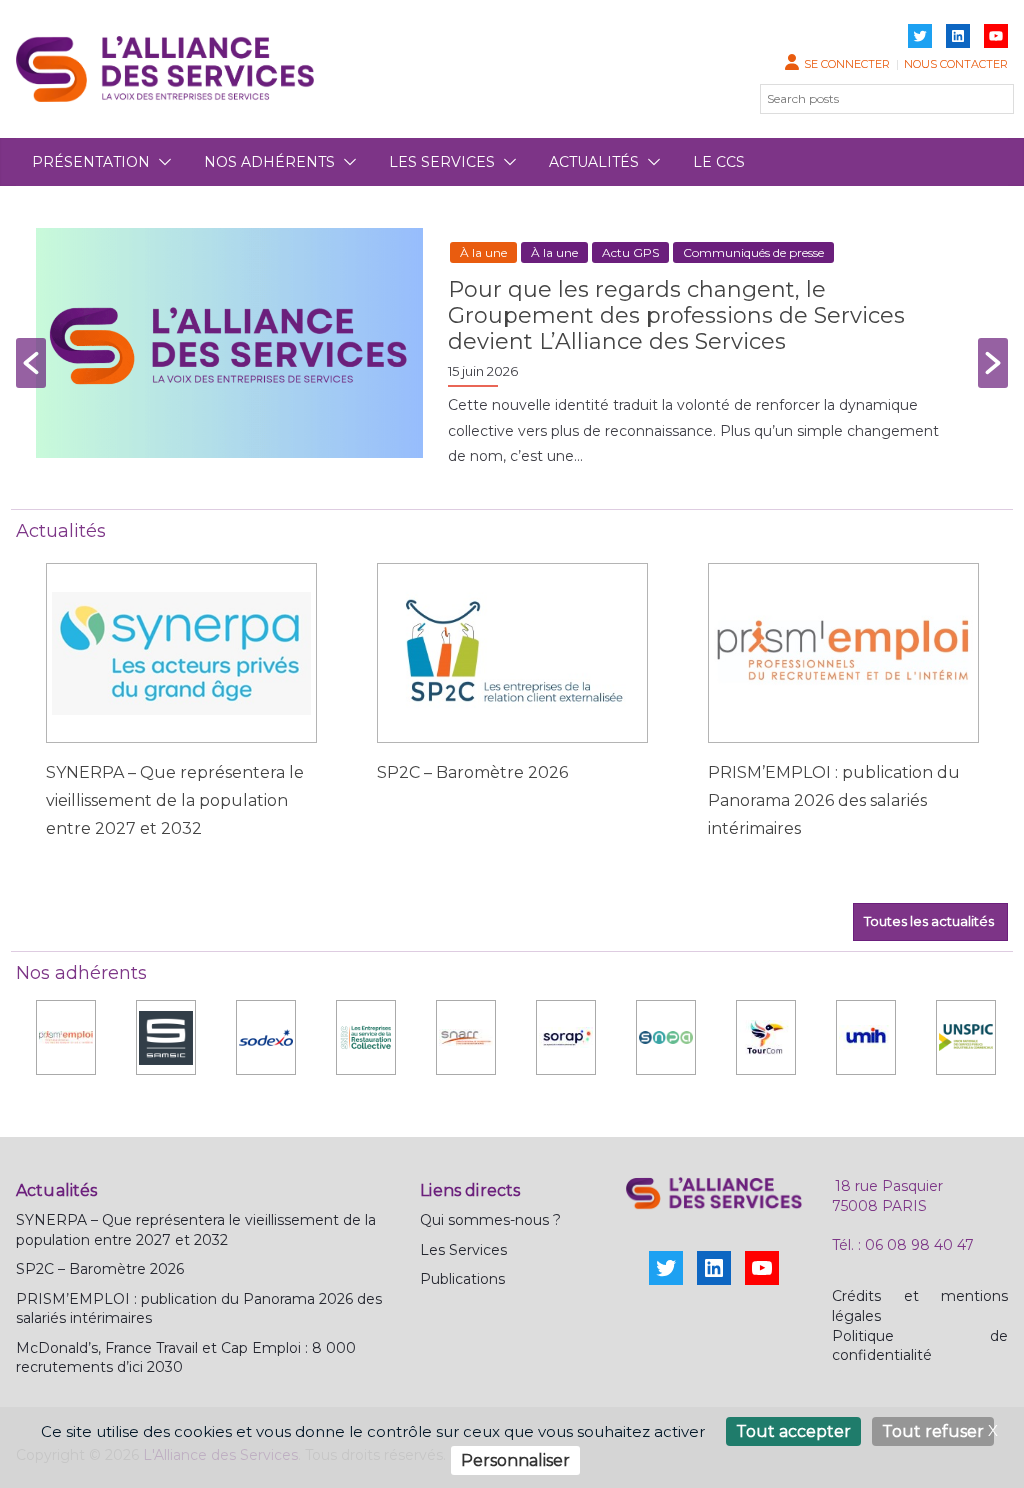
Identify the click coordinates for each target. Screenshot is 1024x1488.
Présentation (91, 162)
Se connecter (847, 64)
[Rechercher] (987, 99)
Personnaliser (515, 1460)
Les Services (463, 1250)
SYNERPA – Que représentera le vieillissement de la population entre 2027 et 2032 (175, 800)
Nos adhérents (269, 162)
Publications (462, 1279)
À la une (483, 252)
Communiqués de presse (753, 252)
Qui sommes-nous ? (490, 1220)
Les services (442, 162)
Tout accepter (793, 1431)
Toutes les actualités (930, 921)
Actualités (594, 162)
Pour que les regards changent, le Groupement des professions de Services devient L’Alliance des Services (676, 315)
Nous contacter (956, 64)
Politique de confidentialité (920, 1346)
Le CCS (719, 162)
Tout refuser (933, 1431)
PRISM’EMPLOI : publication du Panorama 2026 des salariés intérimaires (834, 800)
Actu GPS (630, 252)
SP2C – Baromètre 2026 (472, 772)
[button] (161, 162)
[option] (512, 363)
